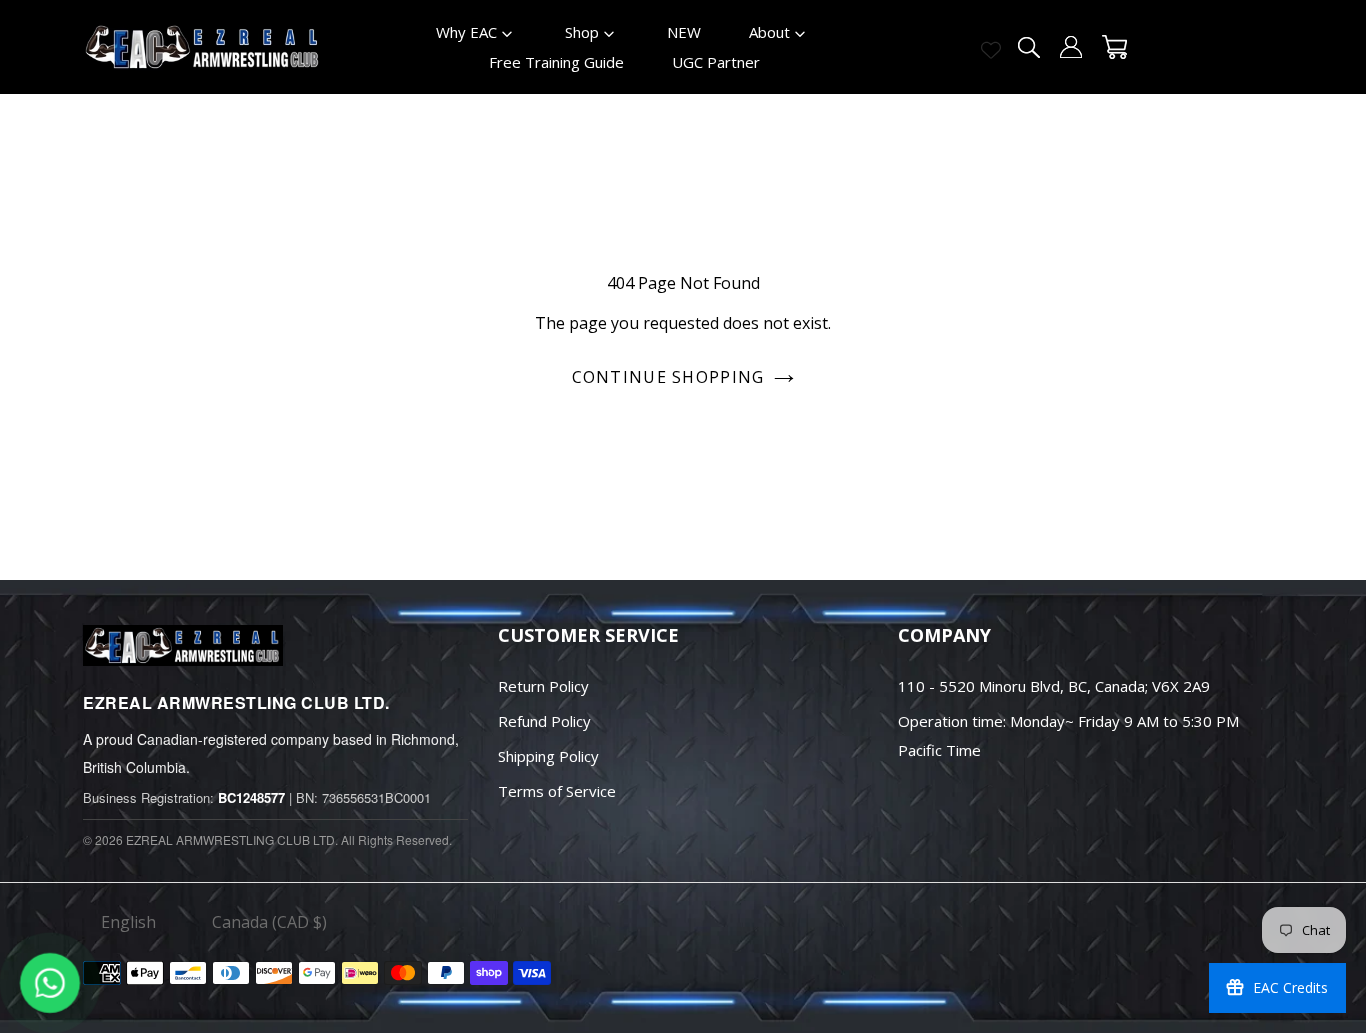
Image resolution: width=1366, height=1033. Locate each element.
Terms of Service (557, 791)
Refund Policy (544, 721)
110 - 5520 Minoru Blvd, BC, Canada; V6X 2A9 (1054, 686)
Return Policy (543, 686)
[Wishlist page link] (991, 50)
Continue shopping (668, 377)
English (128, 922)
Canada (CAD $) (269, 922)
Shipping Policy (548, 756)
